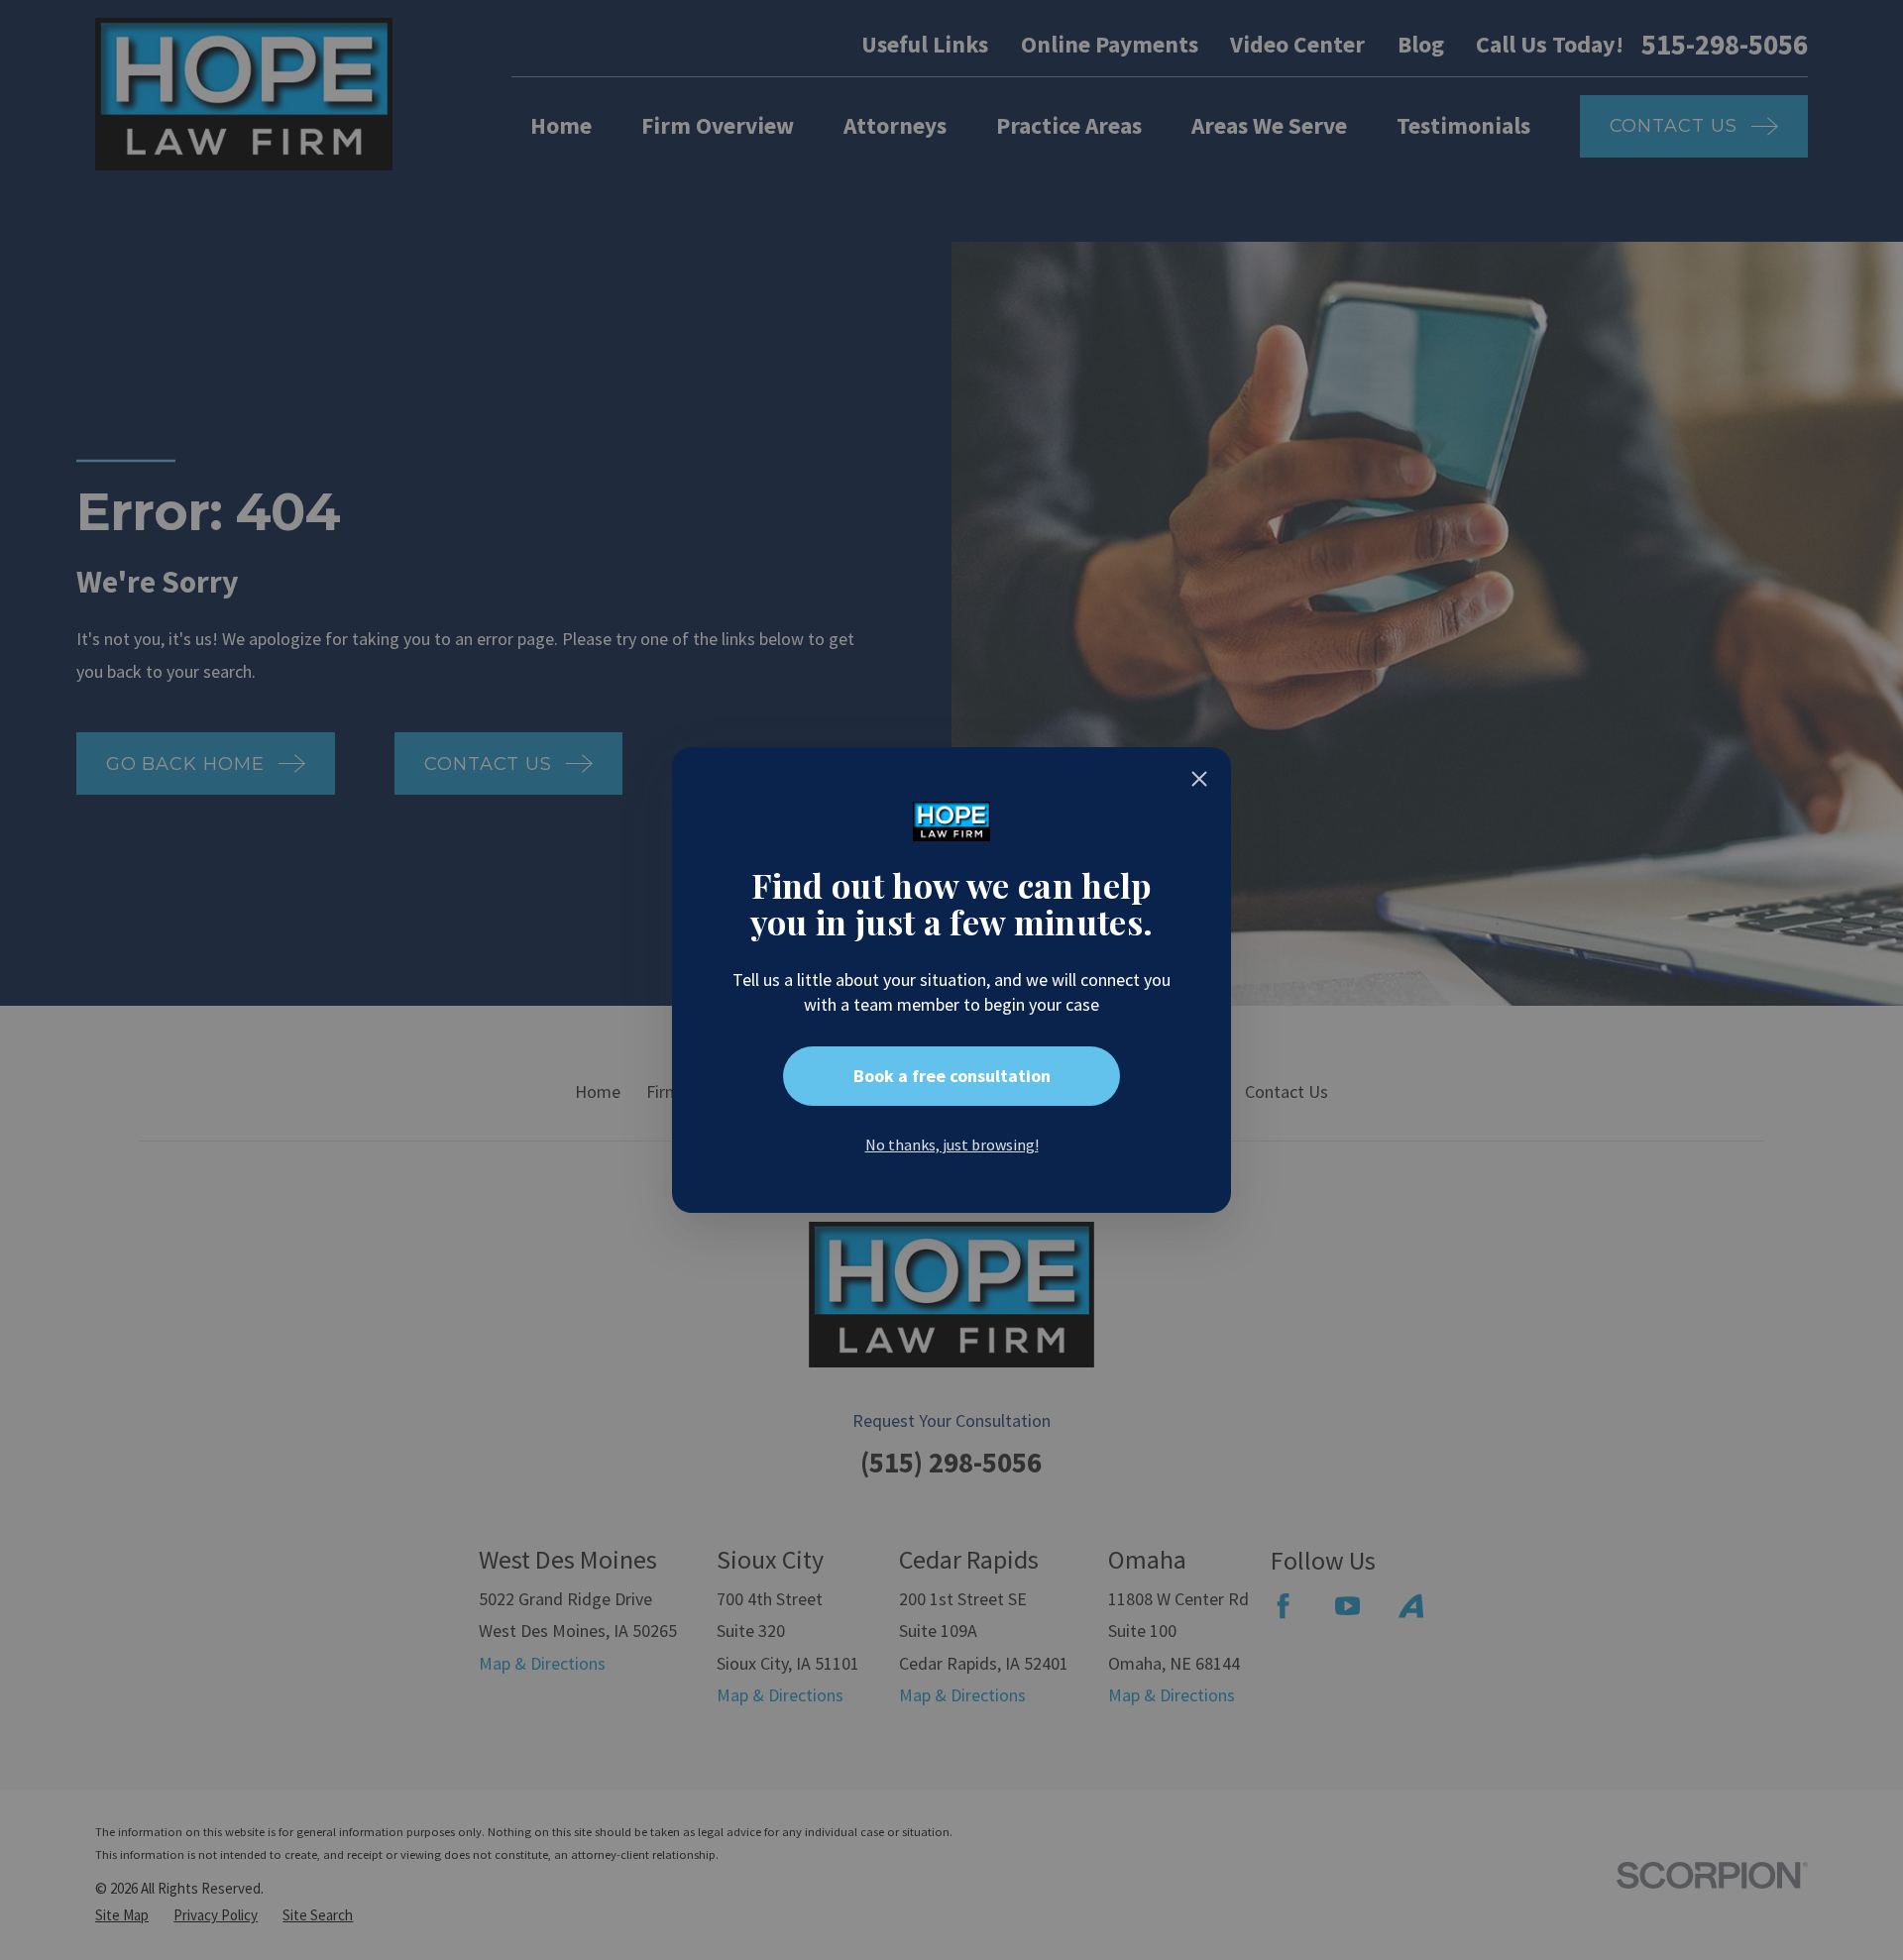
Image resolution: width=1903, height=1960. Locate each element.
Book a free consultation (952, 1076)
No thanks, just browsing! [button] (952, 1144)
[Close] (1199, 779)
